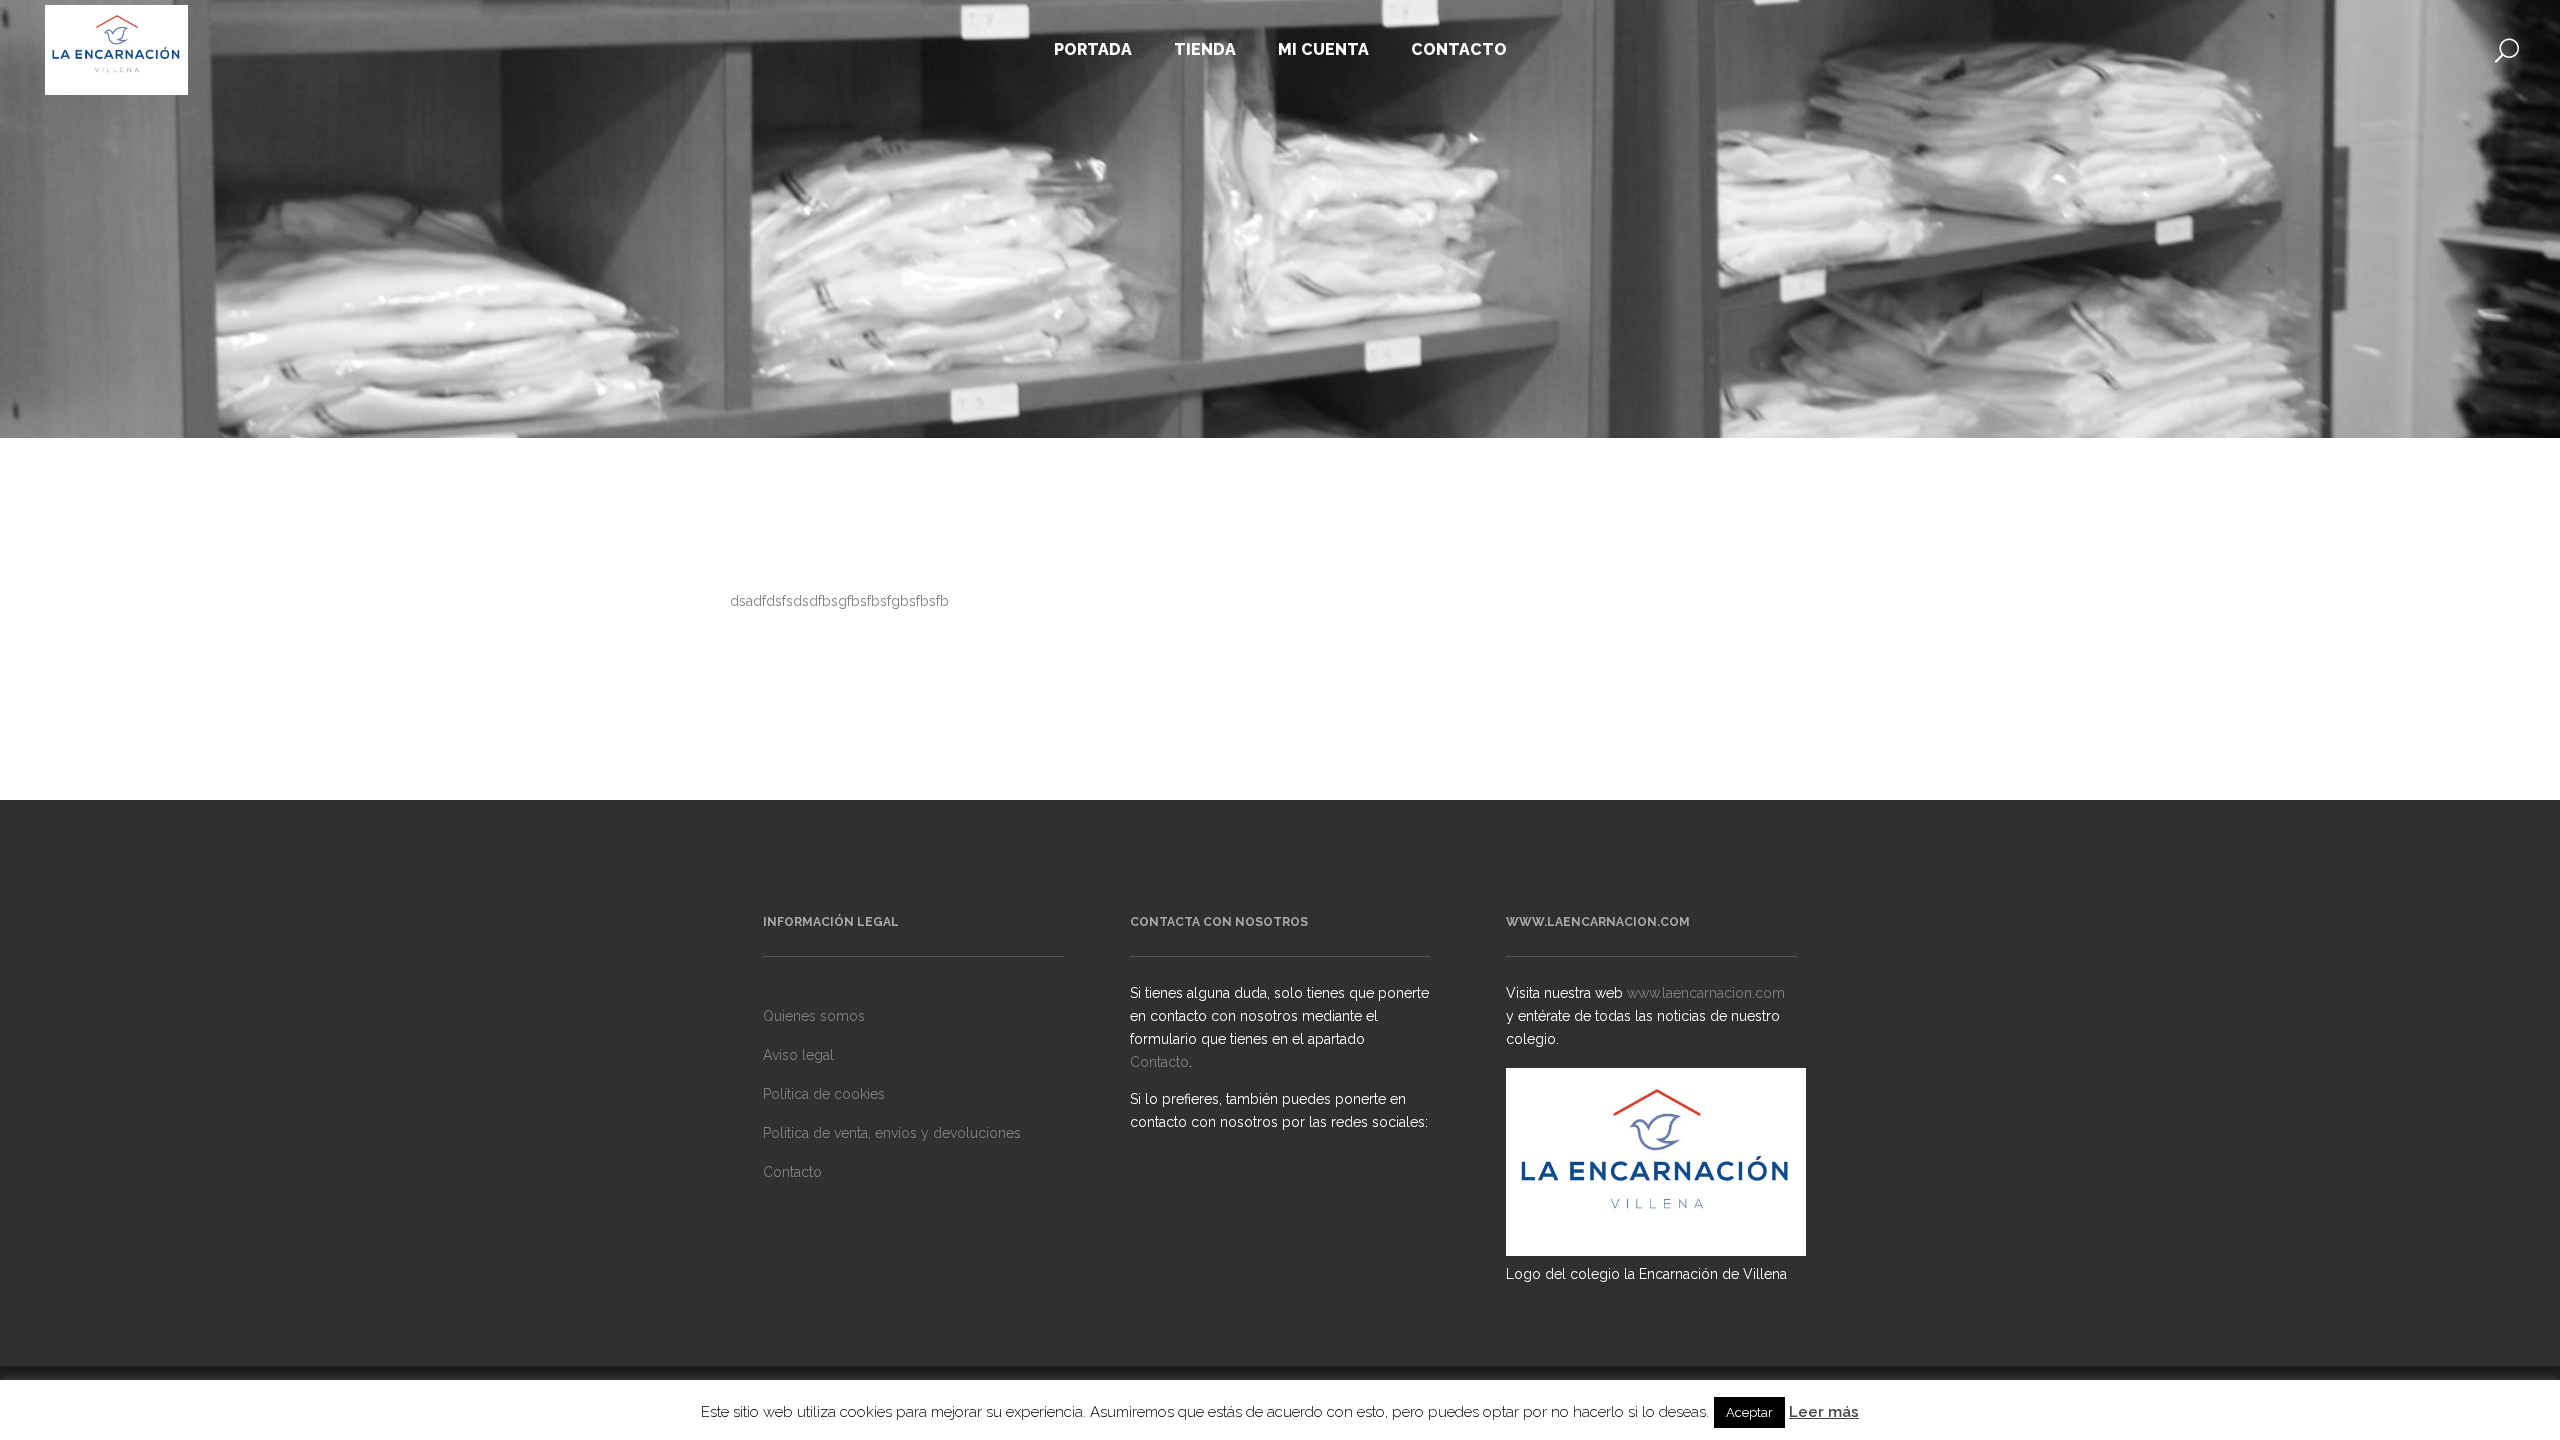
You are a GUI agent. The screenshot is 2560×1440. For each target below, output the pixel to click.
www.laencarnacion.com (1706, 993)
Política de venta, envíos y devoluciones (892, 1133)
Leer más (1824, 1412)
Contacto (792, 1172)
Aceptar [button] (1749, 1412)
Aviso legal (798, 1055)
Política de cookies (824, 1094)
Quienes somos (814, 1016)
